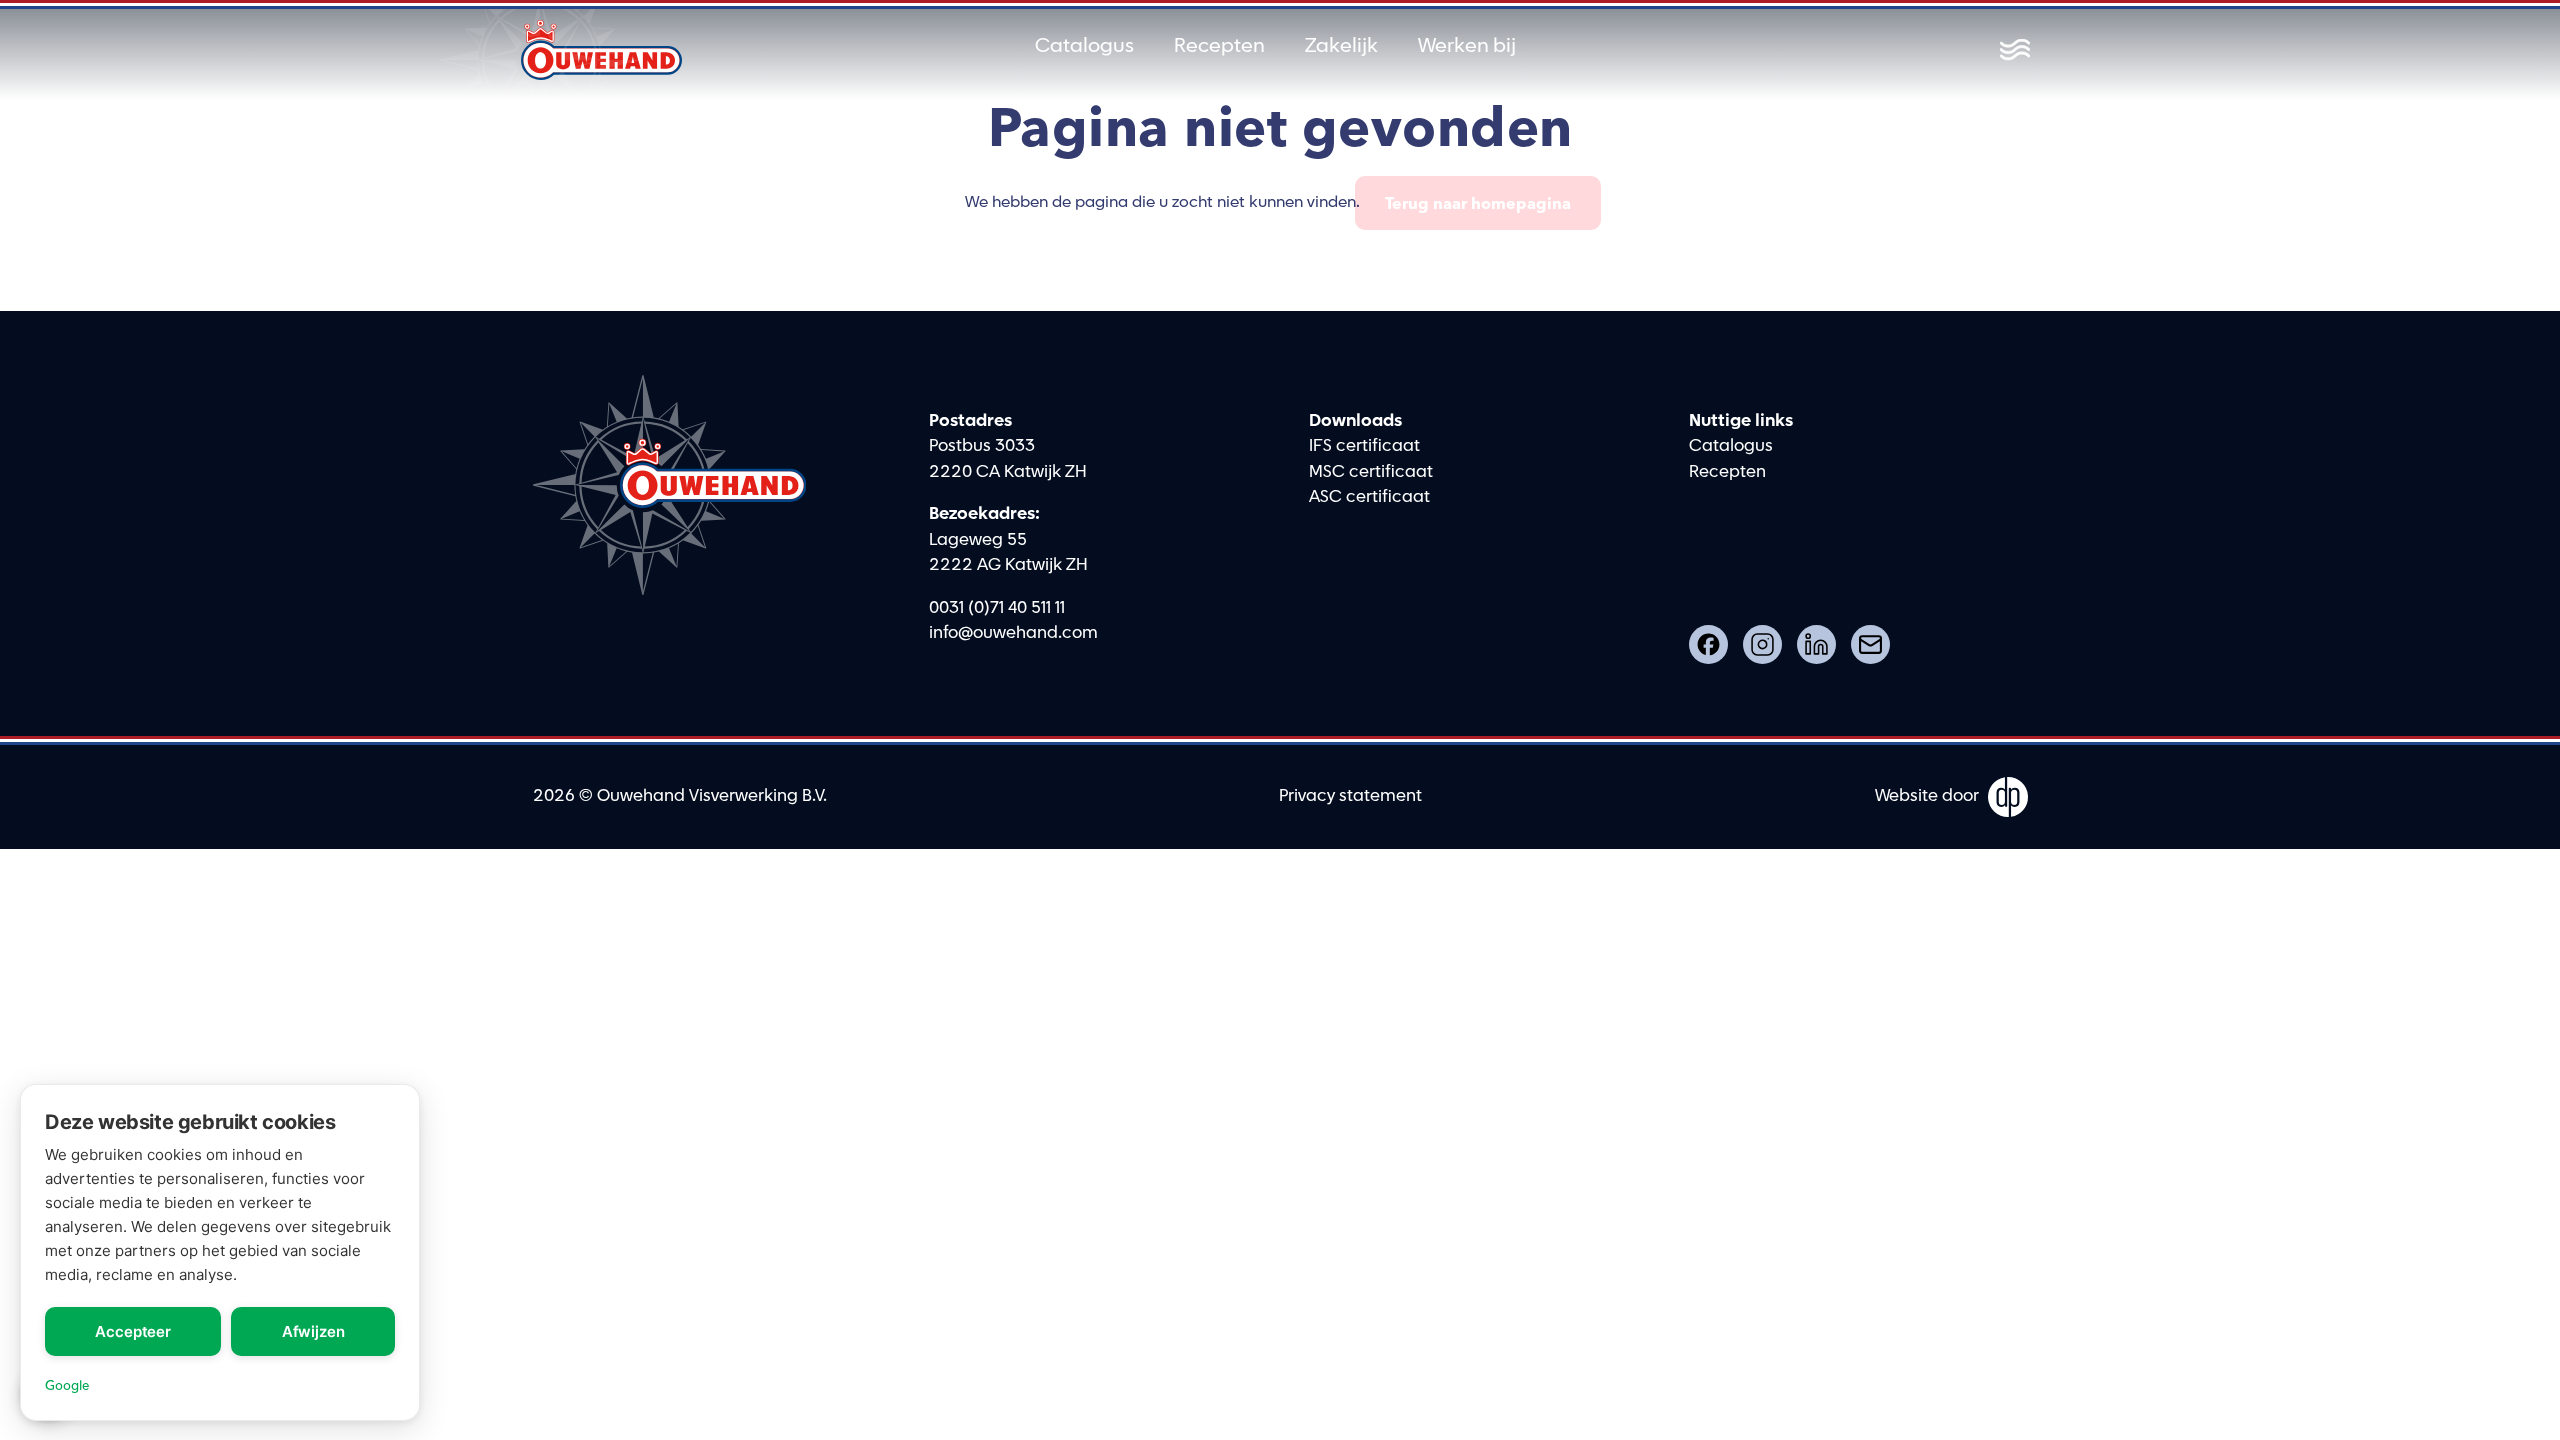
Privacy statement (1350, 796)
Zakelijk (1341, 46)
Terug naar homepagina (1478, 203)
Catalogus (1084, 46)
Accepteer (133, 1331)
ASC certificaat (1369, 497)
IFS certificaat (1364, 446)
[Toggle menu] (2015, 50)
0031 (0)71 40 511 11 (997, 608)
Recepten (1219, 46)
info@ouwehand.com (1013, 633)
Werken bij (1467, 46)
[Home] (602, 50)
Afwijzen (313, 1331)
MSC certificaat (1371, 472)
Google (67, 1385)
